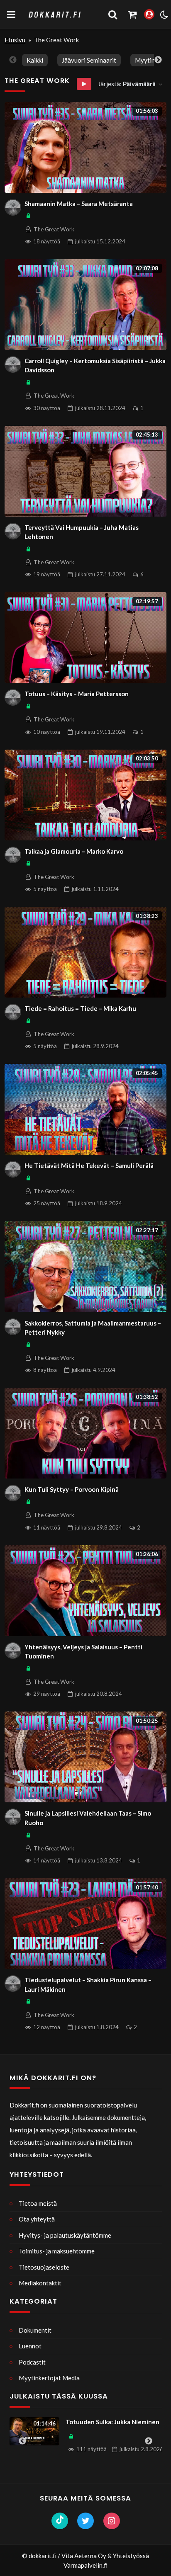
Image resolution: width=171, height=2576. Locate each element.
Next (158, 60)
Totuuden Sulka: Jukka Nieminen (85, 2422)
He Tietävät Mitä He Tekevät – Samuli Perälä (89, 1165)
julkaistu (100, 241)
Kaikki (35, 60)
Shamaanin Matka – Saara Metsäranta (79, 204)
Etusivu (15, 40)
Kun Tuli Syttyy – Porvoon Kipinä (72, 1489)
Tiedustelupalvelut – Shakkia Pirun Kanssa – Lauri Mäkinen (88, 1985)
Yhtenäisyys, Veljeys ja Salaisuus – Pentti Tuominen (83, 1652)
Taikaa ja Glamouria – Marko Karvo (74, 851)
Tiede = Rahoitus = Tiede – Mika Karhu (80, 1008)
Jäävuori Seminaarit (89, 60)
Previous (13, 60)
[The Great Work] (13, 207)
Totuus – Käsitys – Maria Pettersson (77, 694)
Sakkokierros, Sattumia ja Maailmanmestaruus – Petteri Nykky (93, 1328)
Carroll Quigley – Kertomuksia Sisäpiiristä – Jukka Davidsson (95, 365)
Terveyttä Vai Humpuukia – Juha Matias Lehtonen (82, 532)
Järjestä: (127, 84)
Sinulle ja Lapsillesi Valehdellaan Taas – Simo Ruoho (88, 1818)
